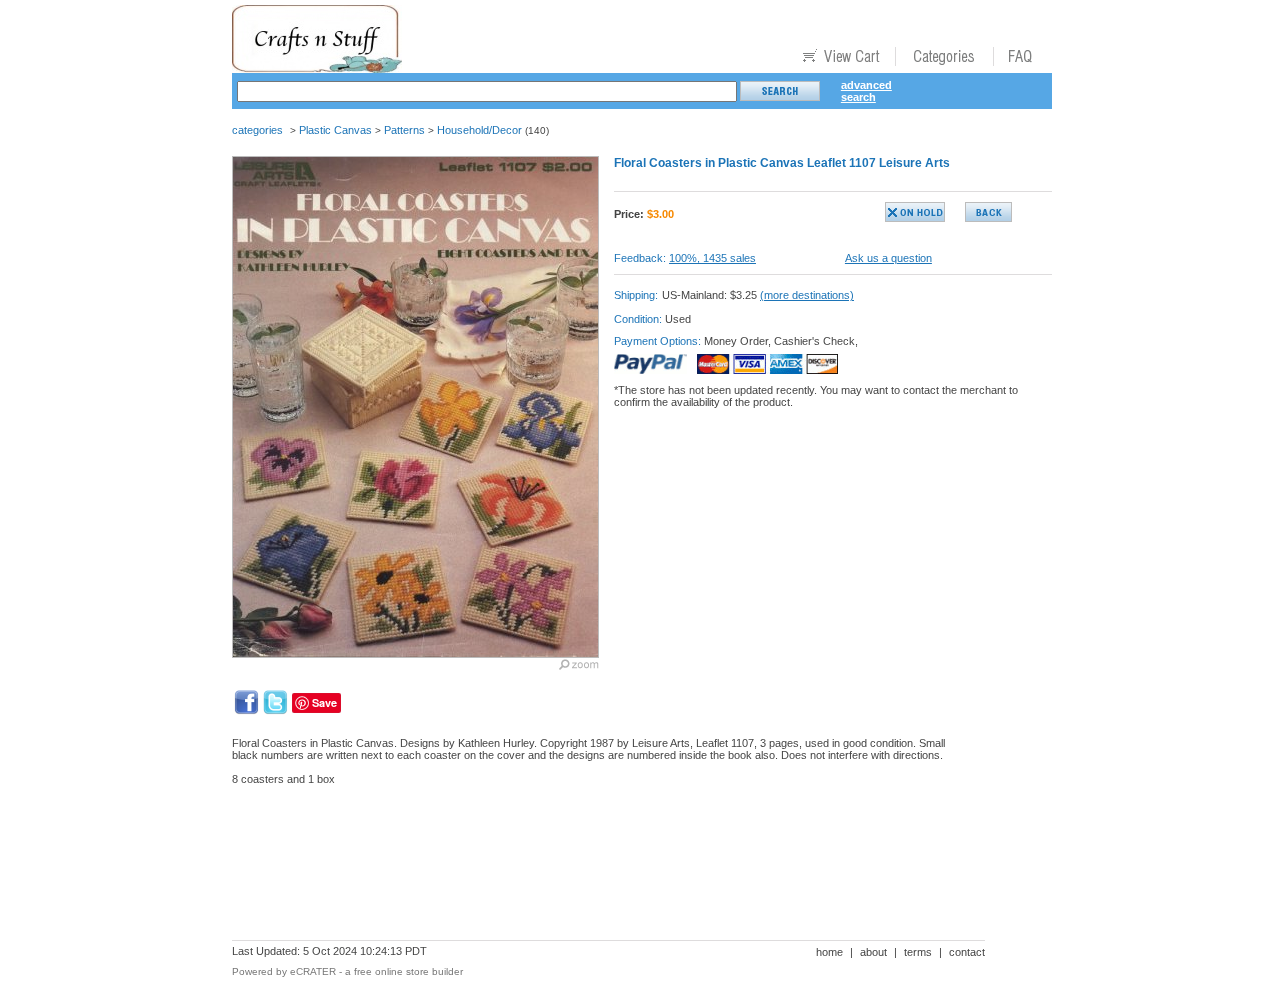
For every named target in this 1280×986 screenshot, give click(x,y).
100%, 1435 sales (712, 258)
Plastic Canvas (335, 130)
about (873, 952)
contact (967, 952)
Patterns (404, 130)
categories (257, 130)
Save (324, 702)
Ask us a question (888, 258)
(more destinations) (807, 295)
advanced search (866, 91)
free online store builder (408, 971)
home (829, 952)
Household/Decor (479, 130)
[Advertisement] (596, 870)
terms (918, 952)
